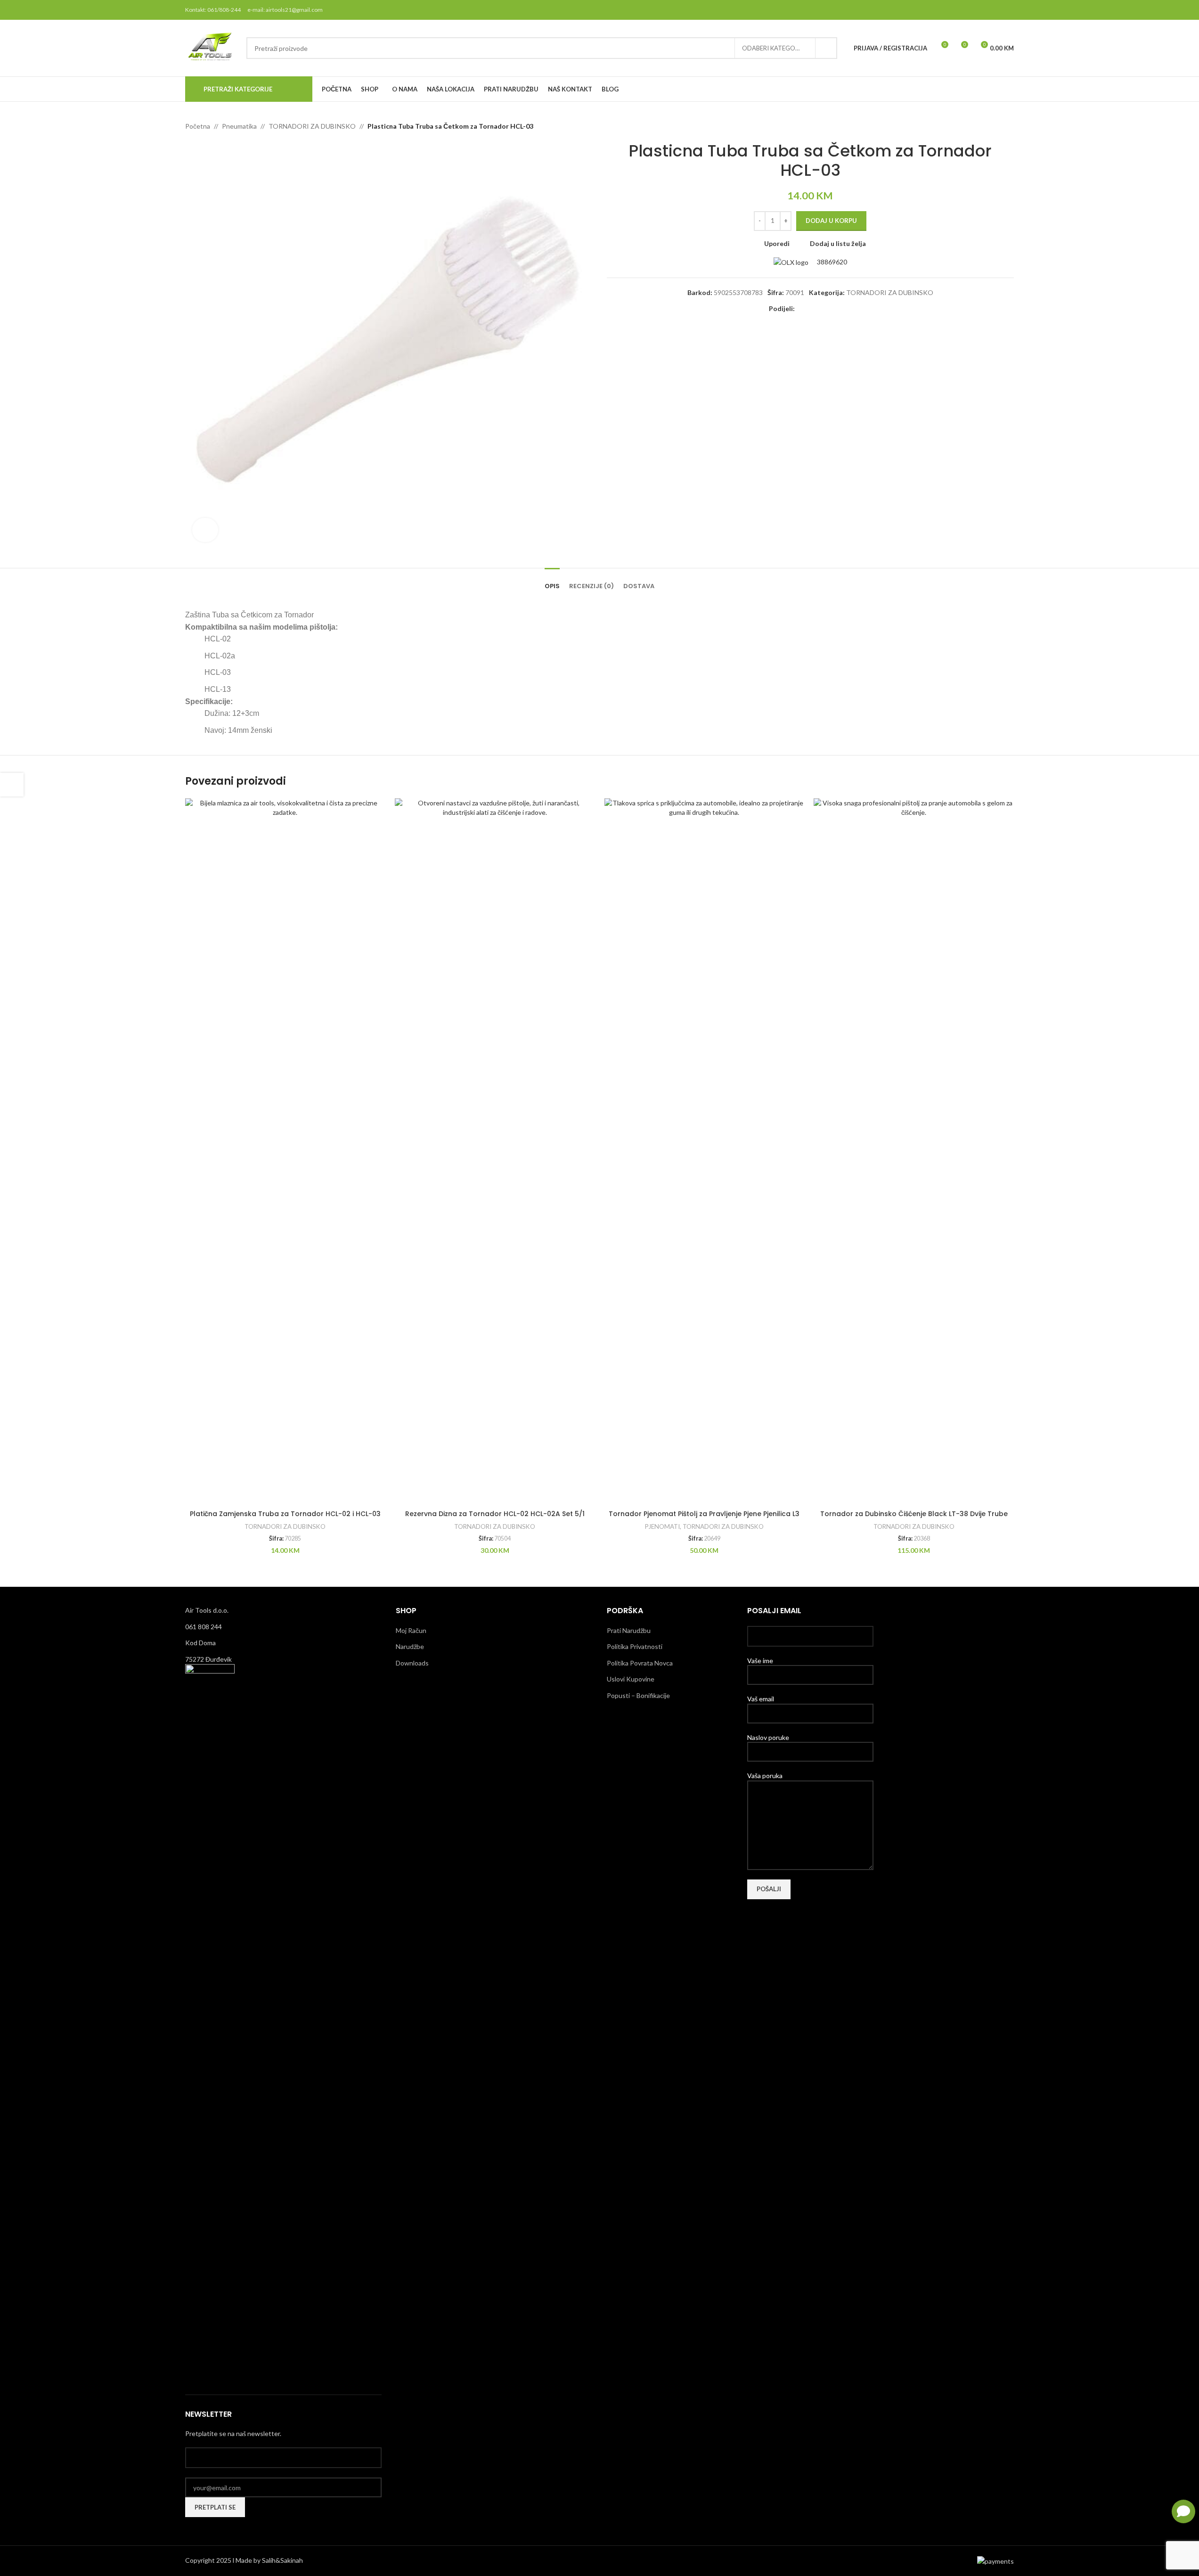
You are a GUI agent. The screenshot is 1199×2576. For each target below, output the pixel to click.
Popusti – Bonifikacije (638, 1695)
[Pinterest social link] (1008, 10)
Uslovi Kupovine (631, 1679)
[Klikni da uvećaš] (205, 530)
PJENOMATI (662, 1526)
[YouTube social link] (996, 10)
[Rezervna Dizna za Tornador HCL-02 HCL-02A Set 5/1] (495, 1152)
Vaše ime (760, 1661)
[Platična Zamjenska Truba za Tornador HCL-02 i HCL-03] (285, 1152)
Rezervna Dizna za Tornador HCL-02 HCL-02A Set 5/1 (495, 1514)
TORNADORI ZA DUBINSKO (312, 126)
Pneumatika (239, 126)
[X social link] (972, 10)
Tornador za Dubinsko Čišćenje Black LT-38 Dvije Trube (914, 1514)
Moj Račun (411, 1630)
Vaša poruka (765, 1776)
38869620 (831, 262)
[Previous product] (986, 126)
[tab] (552, 582)
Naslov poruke (768, 1737)
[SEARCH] (826, 48)
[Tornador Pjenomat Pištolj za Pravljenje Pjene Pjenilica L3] (705, 1152)
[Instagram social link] (984, 10)
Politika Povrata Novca (640, 1663)
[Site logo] (211, 47)
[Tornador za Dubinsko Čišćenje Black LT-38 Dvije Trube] (914, 1152)
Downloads (412, 1663)
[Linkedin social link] (834, 309)
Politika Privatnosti (635, 1646)
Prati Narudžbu (629, 1630)
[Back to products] (997, 126)
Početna (198, 126)
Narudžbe (410, 1646)
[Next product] (1008, 126)
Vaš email (761, 1699)
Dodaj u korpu (831, 221)
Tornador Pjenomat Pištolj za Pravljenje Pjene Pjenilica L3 (704, 1514)
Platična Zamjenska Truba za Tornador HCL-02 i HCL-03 (285, 1514)
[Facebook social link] (960, 10)
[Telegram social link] (846, 309)
